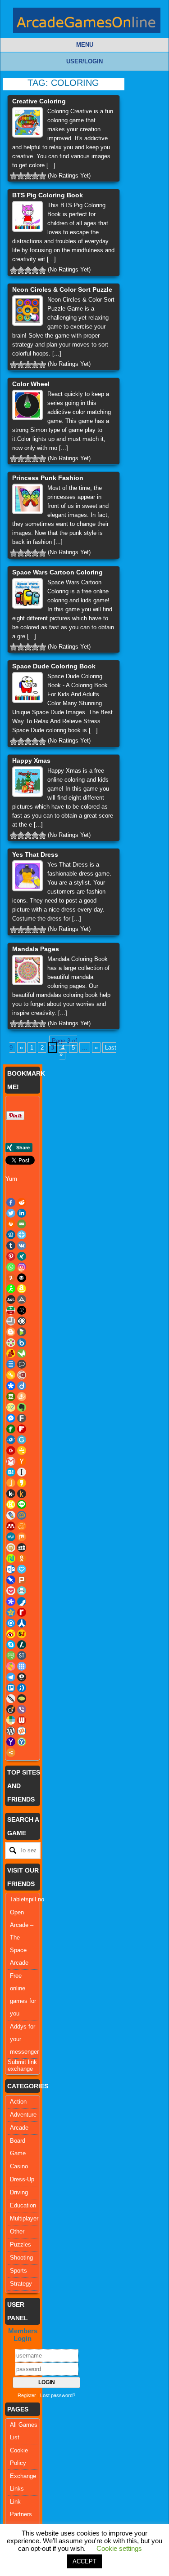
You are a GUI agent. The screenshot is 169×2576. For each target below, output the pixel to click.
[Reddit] (22, 1202)
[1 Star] (14, 176)
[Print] (11, 1224)
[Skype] (11, 1645)
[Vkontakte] (22, 1246)
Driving (19, 2192)
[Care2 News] (22, 1353)
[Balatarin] (11, 1310)
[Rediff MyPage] (22, 1612)
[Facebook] (11, 1202)
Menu (85, 45)
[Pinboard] (11, 1580)
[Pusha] (22, 1602)
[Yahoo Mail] (11, 1742)
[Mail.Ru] (22, 1515)
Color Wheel (31, 384)
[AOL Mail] (11, 1299)
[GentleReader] (22, 1440)
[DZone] (11, 1407)
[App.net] (22, 1299)
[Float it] (22, 1235)
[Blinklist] (22, 1321)
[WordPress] (11, 1731)
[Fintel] (11, 1429)
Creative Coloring (39, 101)
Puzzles (21, 2245)
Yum (11, 1179)
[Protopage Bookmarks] (11, 1602)
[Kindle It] (22, 1494)
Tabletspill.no (27, 1899)
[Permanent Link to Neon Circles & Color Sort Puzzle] (27, 311)
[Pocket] (11, 1591)
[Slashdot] (22, 1645)
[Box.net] (22, 1343)
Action (18, 2102)
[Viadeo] (11, 1709)
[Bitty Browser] (11, 1321)
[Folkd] (11, 1440)
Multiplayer (24, 2218)
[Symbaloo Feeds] (22, 1666)
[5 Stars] (42, 176)
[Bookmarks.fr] (11, 1343)
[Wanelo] (11, 1720)
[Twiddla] (11, 1699)
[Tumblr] (11, 1246)
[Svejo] (11, 1666)
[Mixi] (11, 1548)
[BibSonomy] (22, 1310)
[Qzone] (11, 1612)
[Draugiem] (22, 1397)
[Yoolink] (22, 1742)
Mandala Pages (36, 949)
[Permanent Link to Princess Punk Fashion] (27, 499)
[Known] (11, 1504)
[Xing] (22, 1256)
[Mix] (22, 1537)
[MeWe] (11, 1537)
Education (23, 2205)
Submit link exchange (22, 2065)
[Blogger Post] (11, 1332)
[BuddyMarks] (11, 1353)
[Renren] (22, 1623)
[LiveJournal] (11, 1515)
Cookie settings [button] (119, 2548)
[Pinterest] (11, 1256)
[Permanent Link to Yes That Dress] (27, 876)
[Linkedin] (22, 1213)
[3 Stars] (28, 176)
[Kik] (11, 1494)
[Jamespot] (11, 1483)
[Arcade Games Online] (87, 23)
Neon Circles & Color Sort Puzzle (62, 289)
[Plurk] (22, 1580)
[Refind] (11, 1623)
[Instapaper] (22, 1472)
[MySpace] (22, 1548)
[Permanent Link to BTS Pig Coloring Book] (27, 216)
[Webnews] (22, 1720)
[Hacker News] (22, 1461)
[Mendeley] (11, 1526)
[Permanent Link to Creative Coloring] (27, 122)
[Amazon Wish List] (22, 1289)
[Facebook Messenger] (11, 1418)
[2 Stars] (21, 176)
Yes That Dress (35, 854)
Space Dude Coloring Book (54, 666)
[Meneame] (22, 1526)
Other (17, 2231)
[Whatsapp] (11, 1267)
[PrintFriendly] (22, 1591)
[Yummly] (11, 1278)
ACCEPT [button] (84, 2561)
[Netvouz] (11, 1558)
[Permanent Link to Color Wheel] (27, 405)
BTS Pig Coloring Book (48, 195)
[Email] (22, 1224)
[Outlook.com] (11, 1569)
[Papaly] (22, 1569)
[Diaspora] (11, 1386)
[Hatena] (11, 1472)
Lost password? (58, 2395)
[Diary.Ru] (22, 1375)
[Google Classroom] (22, 1450)
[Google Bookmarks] (11, 1450)
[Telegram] (11, 1677)
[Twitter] (11, 1213)
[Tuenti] (22, 1688)
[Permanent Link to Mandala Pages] (27, 970)
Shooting (21, 2258)
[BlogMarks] (22, 1332)
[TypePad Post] (22, 1699)
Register (27, 2395)
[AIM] (11, 1289)
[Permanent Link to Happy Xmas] (27, 782)
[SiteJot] (22, 1634)
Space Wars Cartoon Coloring (57, 572)
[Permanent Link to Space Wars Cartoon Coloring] (27, 593)
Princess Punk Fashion (48, 478)
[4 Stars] (35, 176)
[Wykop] (22, 1731)
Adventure (23, 2115)
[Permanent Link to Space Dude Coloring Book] (27, 687)
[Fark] (22, 1418)
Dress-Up (22, 2179)
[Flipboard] (22, 1429)
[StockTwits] (22, 1655)
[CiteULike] (11, 1364)
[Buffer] (22, 1278)
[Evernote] (22, 1407)
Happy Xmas (31, 761)
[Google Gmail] (11, 1461)
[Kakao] (22, 1483)
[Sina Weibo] (11, 1634)
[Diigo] (22, 1386)
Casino (19, 2166)
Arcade (19, 2128)
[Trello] (11, 1688)
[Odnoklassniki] (22, 1558)
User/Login (84, 61)
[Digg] (11, 1235)
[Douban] (11, 1397)
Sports (18, 2271)
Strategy (21, 2284)
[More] (11, 1753)
